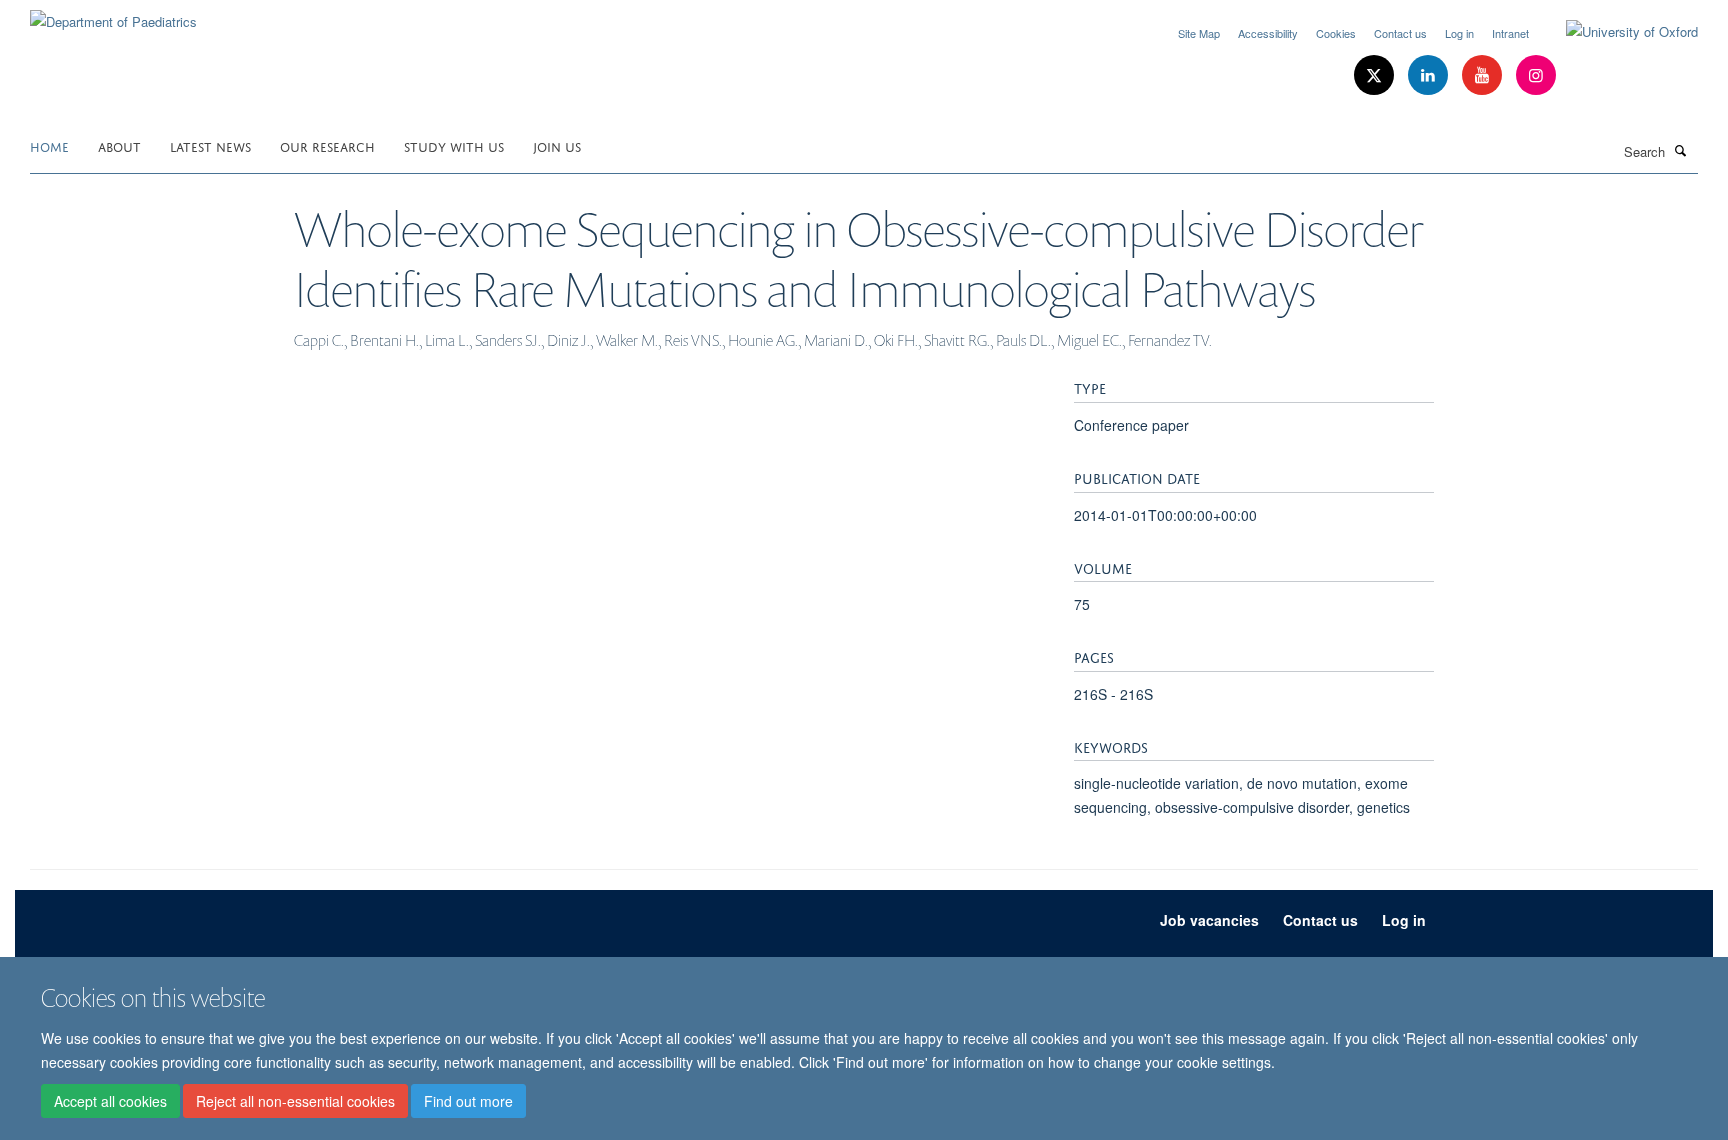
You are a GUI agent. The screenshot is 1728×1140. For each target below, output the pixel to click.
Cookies (1336, 33)
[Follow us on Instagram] (1536, 75)
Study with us (454, 145)
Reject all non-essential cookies (295, 1101)
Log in (1459, 33)
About (119, 145)
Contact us (1400, 33)
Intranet (1510, 33)
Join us (557, 145)
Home (49, 145)
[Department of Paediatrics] (113, 14)
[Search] (1681, 150)
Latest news (210, 145)
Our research (327, 145)
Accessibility (1268, 33)
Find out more (468, 1101)
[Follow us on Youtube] (1484, 75)
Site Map (1199, 33)
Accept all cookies (110, 1101)
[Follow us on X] (1376, 75)
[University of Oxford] (1617, 32)
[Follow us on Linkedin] (1430, 75)
